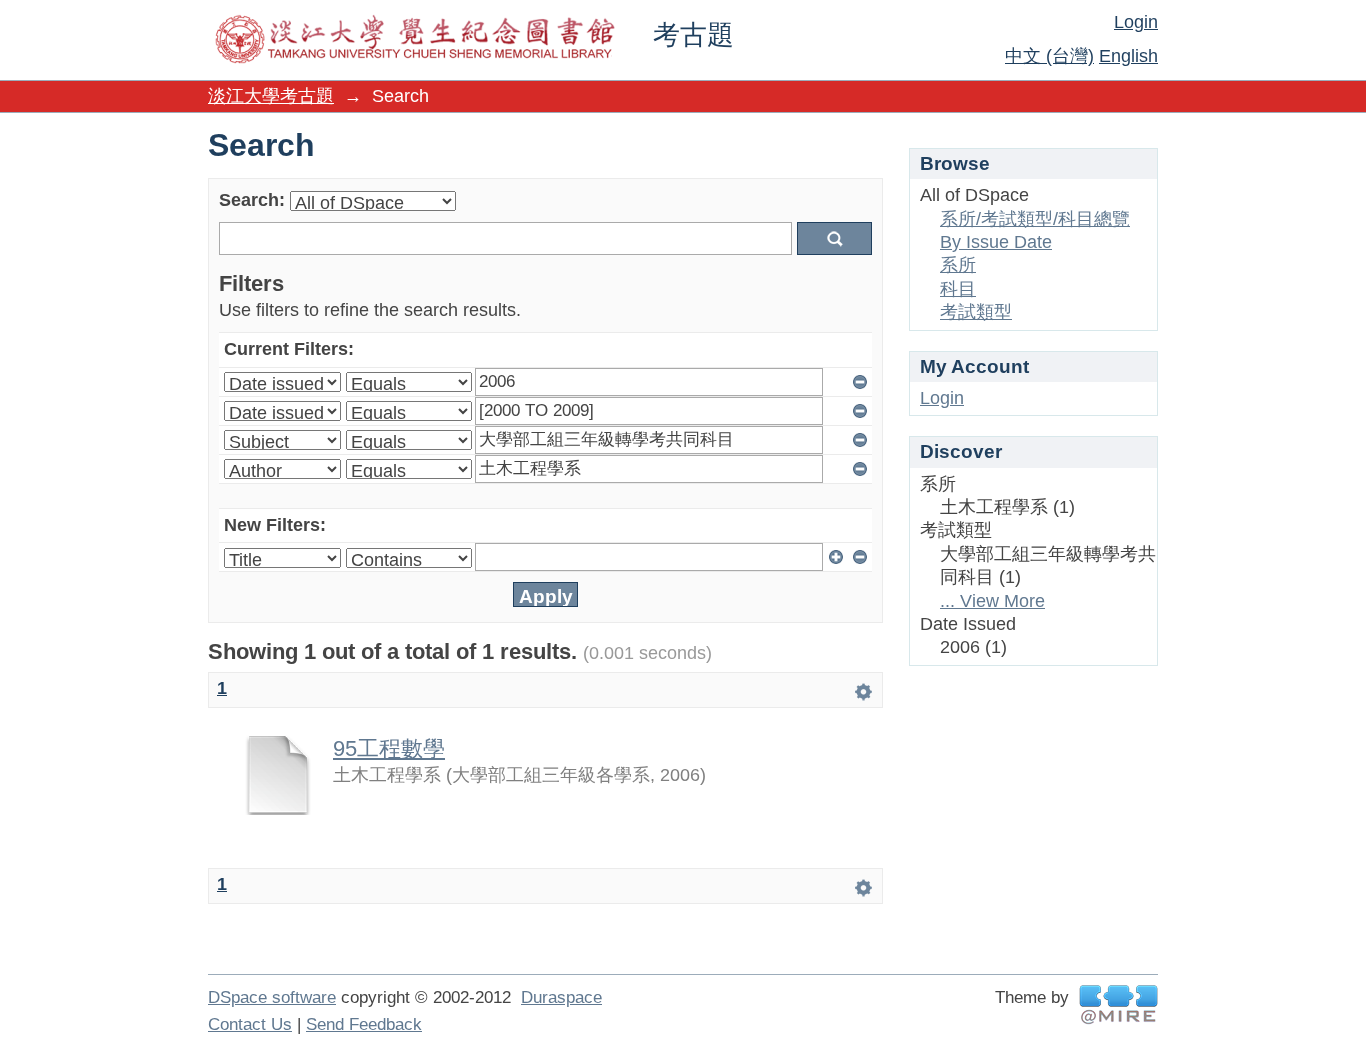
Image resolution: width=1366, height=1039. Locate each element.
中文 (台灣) (1049, 56)
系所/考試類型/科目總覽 (1035, 219)
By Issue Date (996, 242)
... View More (992, 601)
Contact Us (250, 1024)
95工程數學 (389, 748)
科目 (958, 289)
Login (1136, 22)
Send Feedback (364, 1024)
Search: (252, 200)
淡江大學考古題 (271, 96)
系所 (958, 265)
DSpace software (272, 997)
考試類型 (976, 312)
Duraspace (561, 997)
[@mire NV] (1118, 1004)
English (1128, 56)
